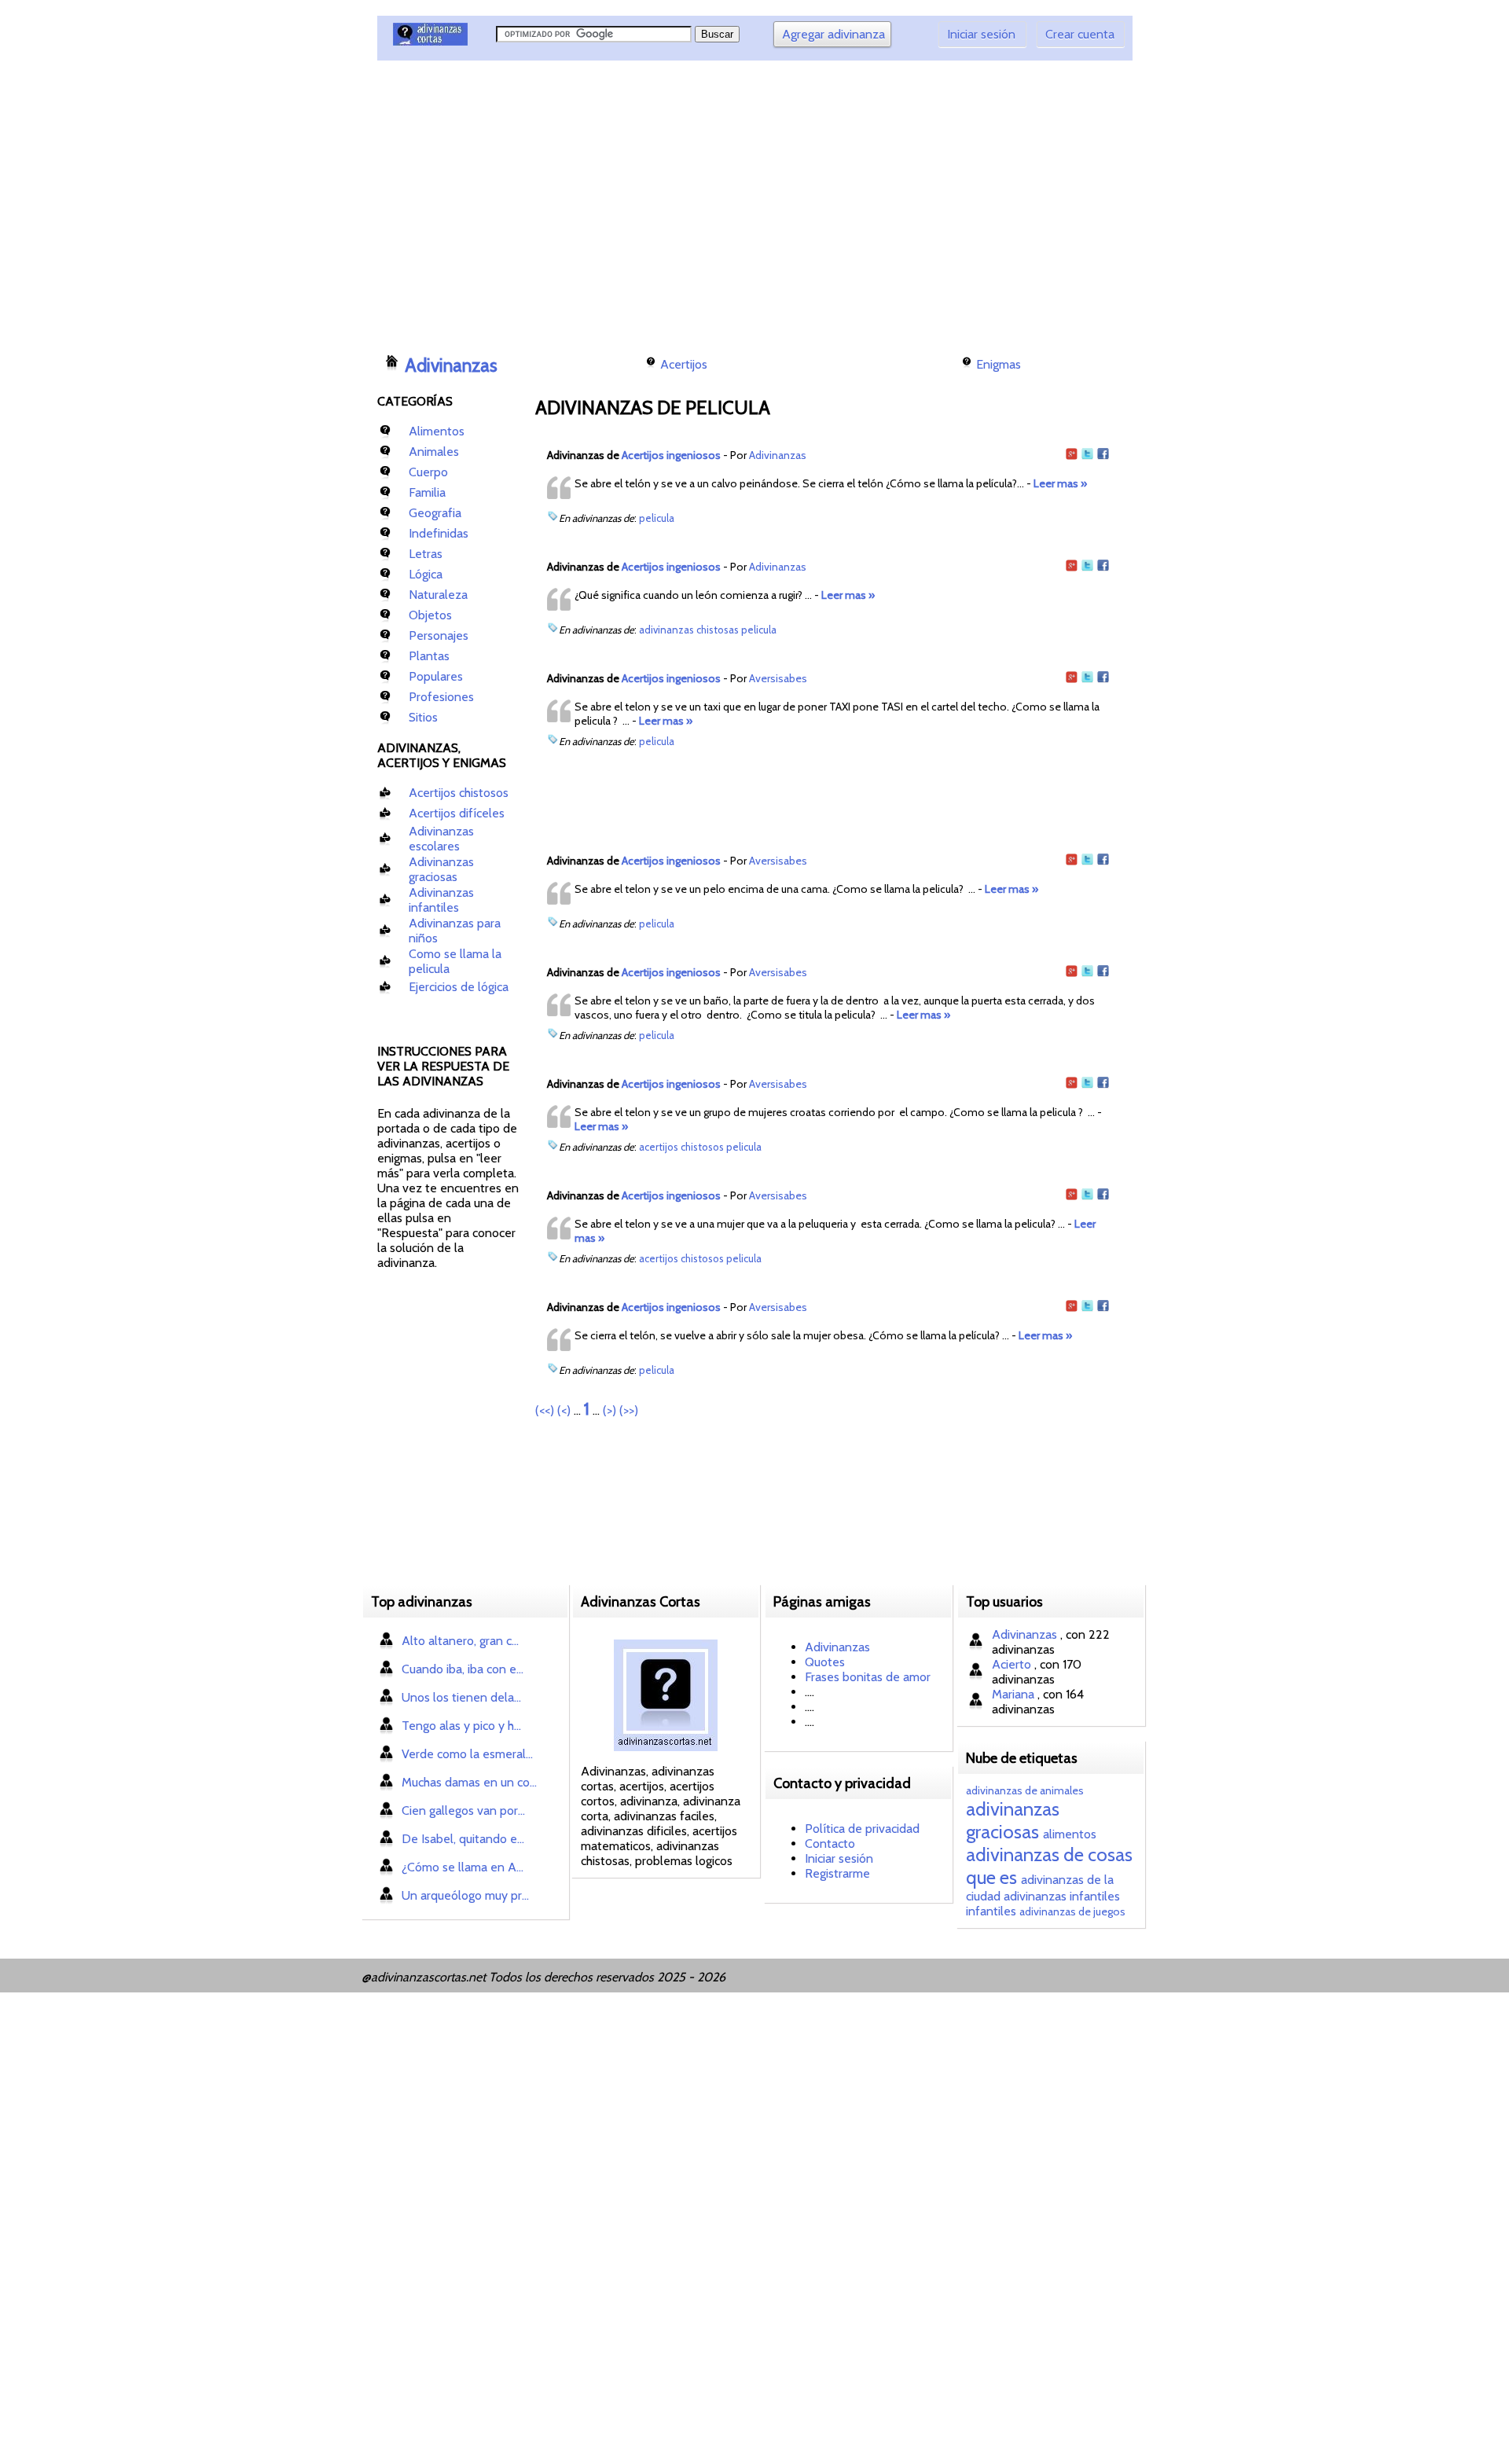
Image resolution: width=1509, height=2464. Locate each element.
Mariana (1015, 1694)
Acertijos (684, 364)
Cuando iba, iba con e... (463, 1669)
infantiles (991, 1911)
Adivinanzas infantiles (441, 900)
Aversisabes (778, 678)
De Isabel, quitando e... (463, 1839)
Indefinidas (439, 533)
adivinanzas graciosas (1013, 1820)
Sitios (423, 717)
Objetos (430, 615)
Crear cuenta (1080, 34)
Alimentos (437, 431)
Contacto (830, 1843)
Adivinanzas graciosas (441, 869)
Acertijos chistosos (459, 793)
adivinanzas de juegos (1072, 1911)
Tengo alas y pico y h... (461, 1726)
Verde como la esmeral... (467, 1754)
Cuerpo (428, 472)
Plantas (429, 656)
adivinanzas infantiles (1062, 1896)
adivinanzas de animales (1025, 1790)
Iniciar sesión (981, 34)
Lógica (426, 574)
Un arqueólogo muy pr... (465, 1895)
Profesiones (441, 697)
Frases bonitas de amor (868, 1677)
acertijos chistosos (681, 1147)
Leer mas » (1060, 483)
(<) (564, 1410)
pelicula (657, 518)
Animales (434, 452)
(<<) (545, 1410)
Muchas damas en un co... (469, 1782)
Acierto (1013, 1664)
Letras (426, 554)
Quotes (825, 1662)
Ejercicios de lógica (459, 987)
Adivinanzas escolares (441, 839)
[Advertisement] (664, 200)
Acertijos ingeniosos (671, 455)
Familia (427, 492)
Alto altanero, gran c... (460, 1641)
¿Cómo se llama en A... (463, 1867)
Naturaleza (438, 595)
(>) (609, 1410)
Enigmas (999, 364)
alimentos (1070, 1834)
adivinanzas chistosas (689, 630)
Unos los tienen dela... (461, 1697)
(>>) (629, 1410)
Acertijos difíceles (457, 813)
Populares (436, 676)
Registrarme (837, 1873)
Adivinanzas (451, 365)
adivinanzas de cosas (1049, 1854)
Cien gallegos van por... (463, 1810)
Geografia (435, 513)
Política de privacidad (862, 1829)
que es (991, 1877)
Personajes (439, 635)
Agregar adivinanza (833, 34)
